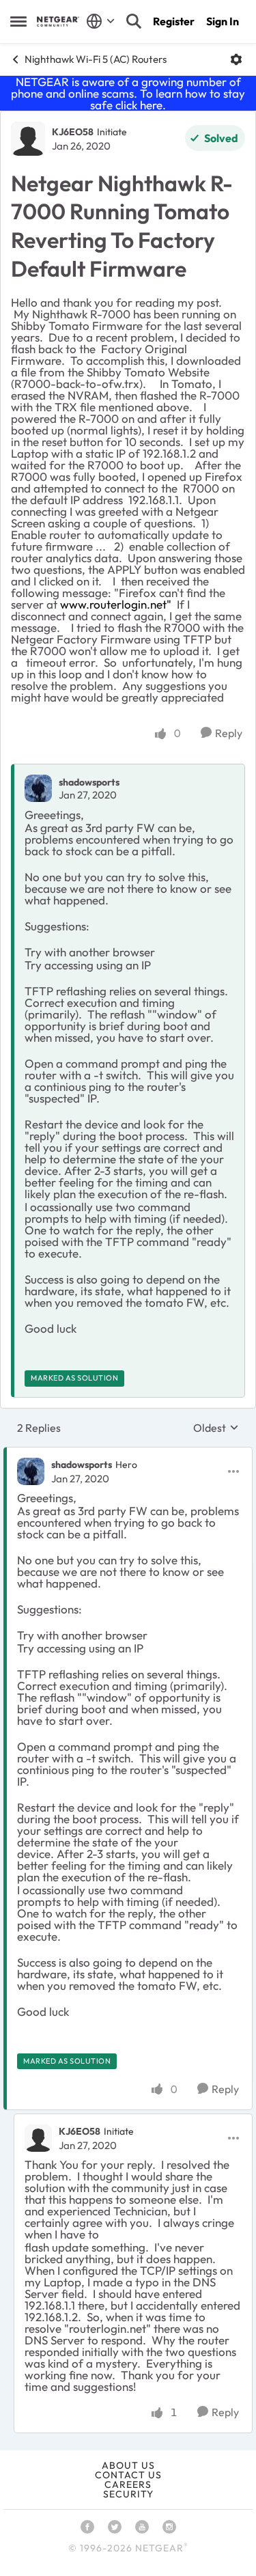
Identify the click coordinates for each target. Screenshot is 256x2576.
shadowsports (89, 782)
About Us (128, 2465)
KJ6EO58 (73, 132)
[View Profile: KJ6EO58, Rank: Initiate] (28, 139)
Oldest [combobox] (216, 1428)
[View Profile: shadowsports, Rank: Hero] (31, 1471)
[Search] (134, 21)
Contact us (128, 2475)
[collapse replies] (128, 1454)
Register (174, 21)
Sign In (223, 21)
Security (128, 2494)
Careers (128, 2484)
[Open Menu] (236, 59)
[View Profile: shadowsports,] (38, 788)
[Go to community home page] (58, 22)
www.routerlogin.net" (117, 604)
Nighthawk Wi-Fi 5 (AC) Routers (96, 59)
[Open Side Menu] (18, 21)
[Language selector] (101, 21)
